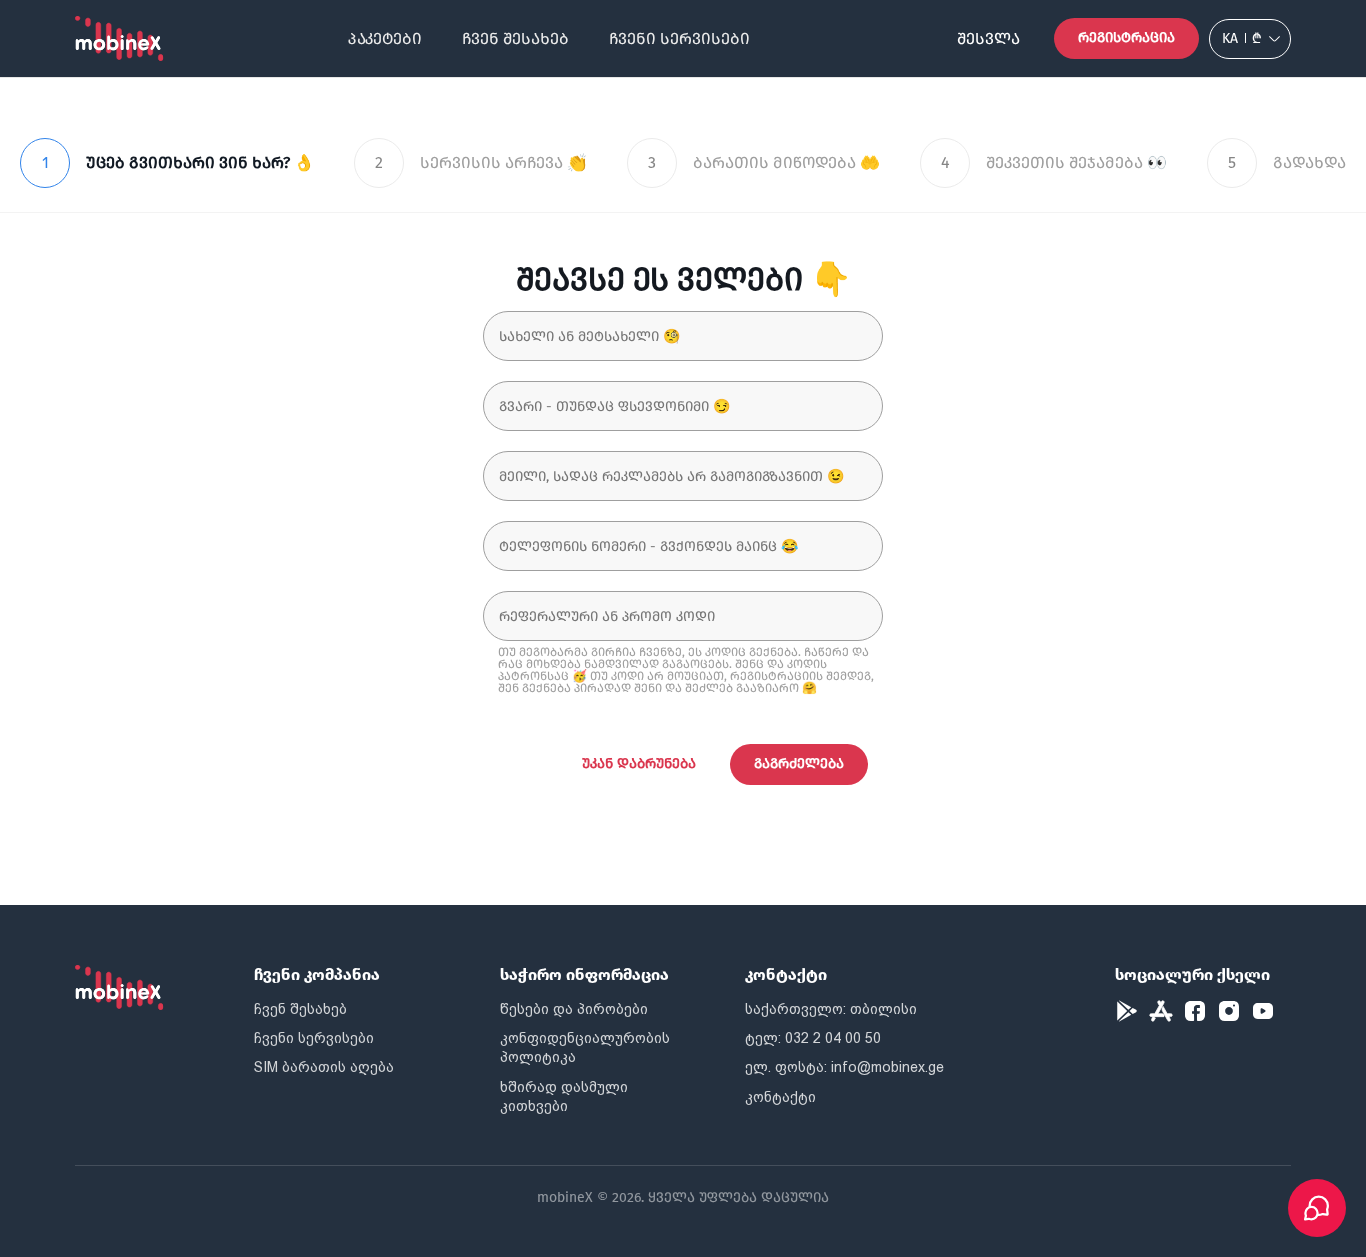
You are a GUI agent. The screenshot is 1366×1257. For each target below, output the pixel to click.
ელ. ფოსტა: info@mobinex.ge (844, 1067)
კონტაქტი (780, 1097)
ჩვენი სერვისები (679, 38)
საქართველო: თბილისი (831, 1009)
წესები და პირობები (574, 1009)
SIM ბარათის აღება (324, 1067)
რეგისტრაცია (1126, 37)
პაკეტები (385, 38)
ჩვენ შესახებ (515, 38)
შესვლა (988, 38)
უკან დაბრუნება (639, 763)
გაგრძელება (799, 763)
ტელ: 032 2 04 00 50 (813, 1038)
